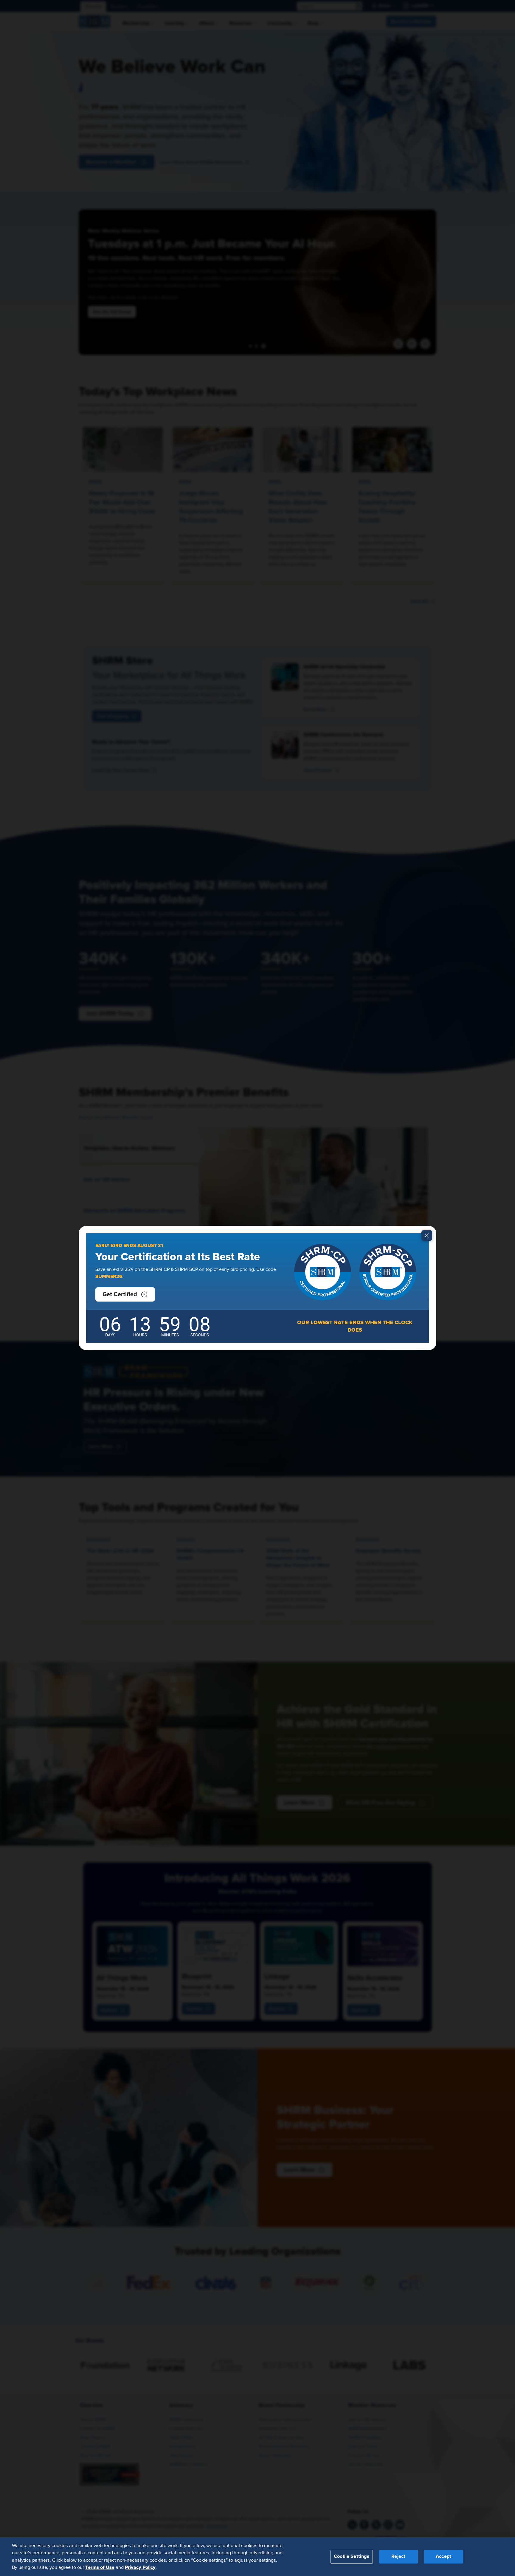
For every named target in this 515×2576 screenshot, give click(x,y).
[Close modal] (427, 1235)
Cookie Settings (352, 2556)
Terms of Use (100, 2567)
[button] (125, 1294)
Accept (443, 2556)
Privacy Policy (140, 2567)
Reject (398, 2556)
